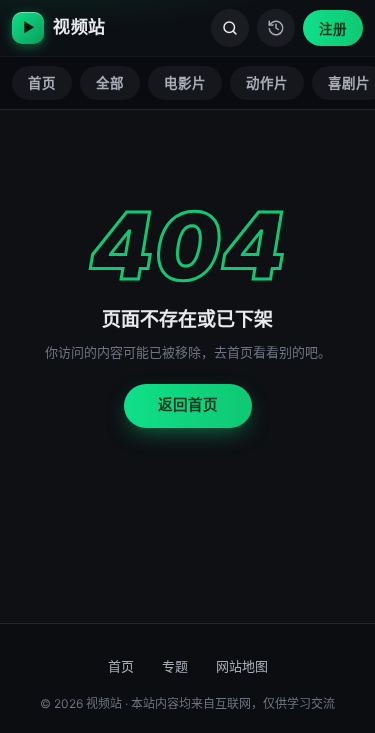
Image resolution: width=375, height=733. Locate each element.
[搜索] (230, 28)
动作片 (267, 83)
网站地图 (242, 666)
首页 (42, 83)
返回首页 (188, 405)
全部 (110, 83)
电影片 (185, 83)
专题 (175, 666)
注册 (333, 29)
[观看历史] (276, 28)
